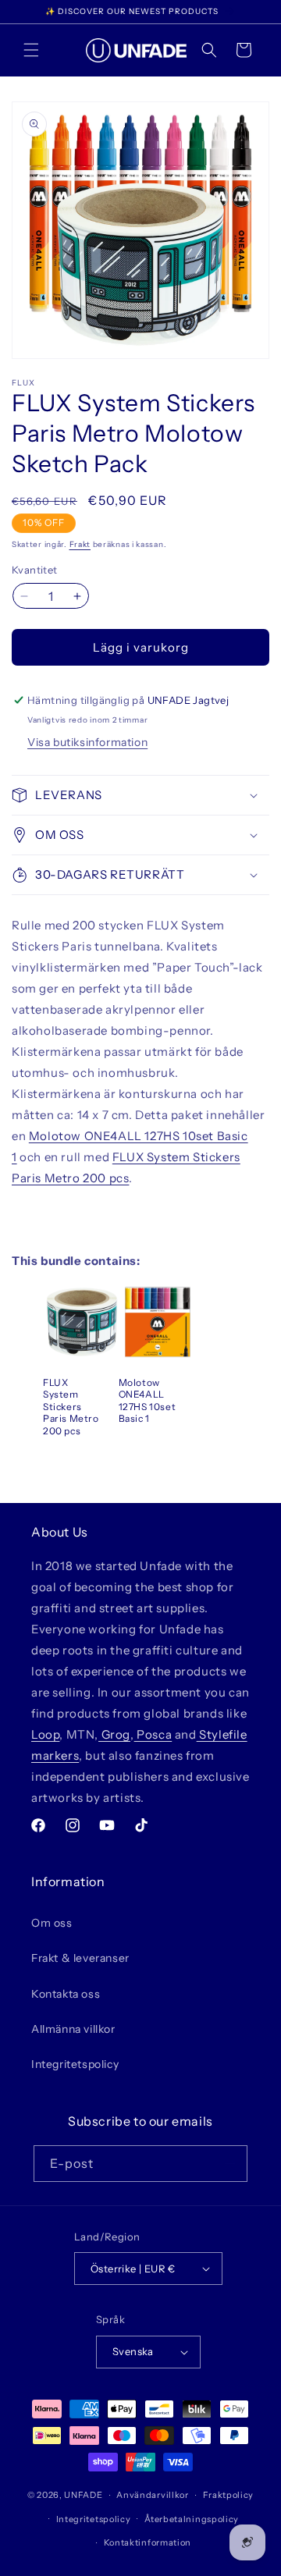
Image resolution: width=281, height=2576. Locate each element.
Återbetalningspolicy (192, 2519)
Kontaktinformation (148, 2542)
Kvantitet (35, 570)
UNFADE (83, 2495)
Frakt (80, 544)
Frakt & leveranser (80, 1958)
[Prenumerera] (229, 2164)
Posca (153, 1734)
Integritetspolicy (75, 2064)
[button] (31, 50)
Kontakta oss (66, 1994)
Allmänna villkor (73, 2029)
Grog (114, 1734)
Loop (45, 1734)
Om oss (52, 1923)
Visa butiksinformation (87, 742)
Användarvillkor (153, 2495)
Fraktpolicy (229, 2495)
